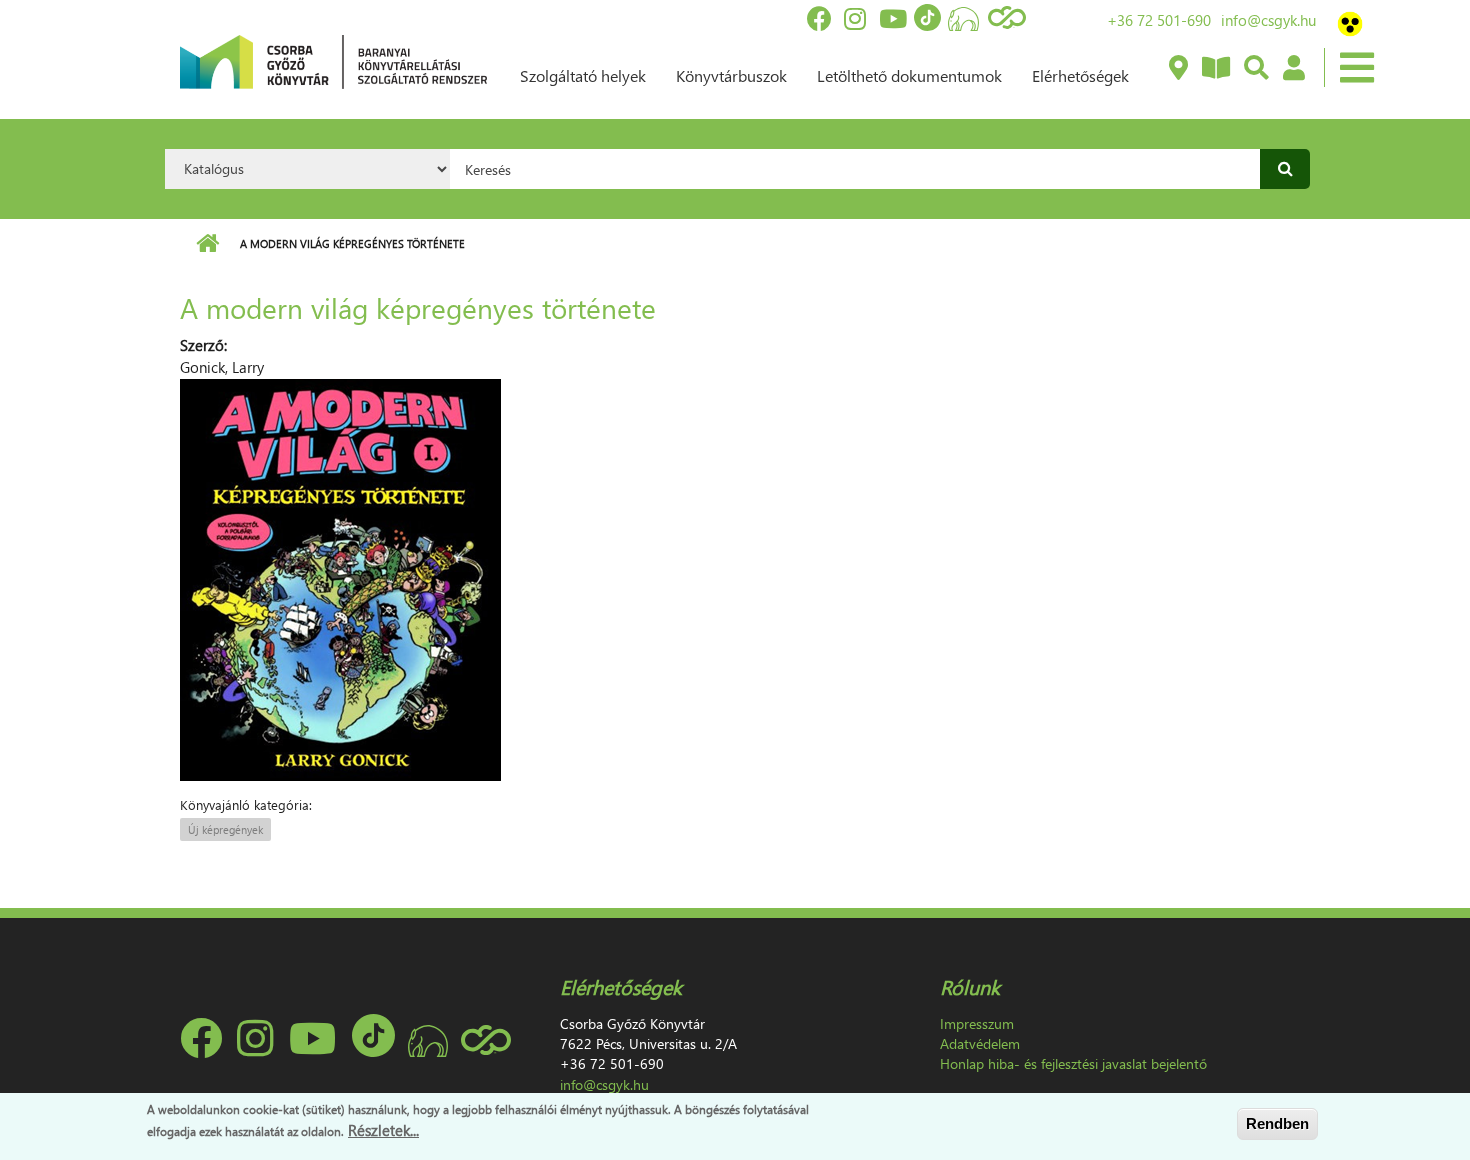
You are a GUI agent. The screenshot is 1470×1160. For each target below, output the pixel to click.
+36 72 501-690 (1159, 20)
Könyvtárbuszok (731, 75)
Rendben (1277, 1123)
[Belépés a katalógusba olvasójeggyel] (1293, 69)
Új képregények (225, 829)
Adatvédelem (980, 1043)
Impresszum (977, 1023)
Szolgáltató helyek (583, 75)
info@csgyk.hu (1268, 20)
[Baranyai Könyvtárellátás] (1177, 69)
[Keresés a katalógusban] (1255, 69)
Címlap (207, 244)
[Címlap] (333, 60)
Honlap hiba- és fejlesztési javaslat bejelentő (1073, 1063)
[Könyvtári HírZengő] (1215, 69)
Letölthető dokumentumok (909, 75)
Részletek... (383, 1129)
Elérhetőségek (1080, 75)
